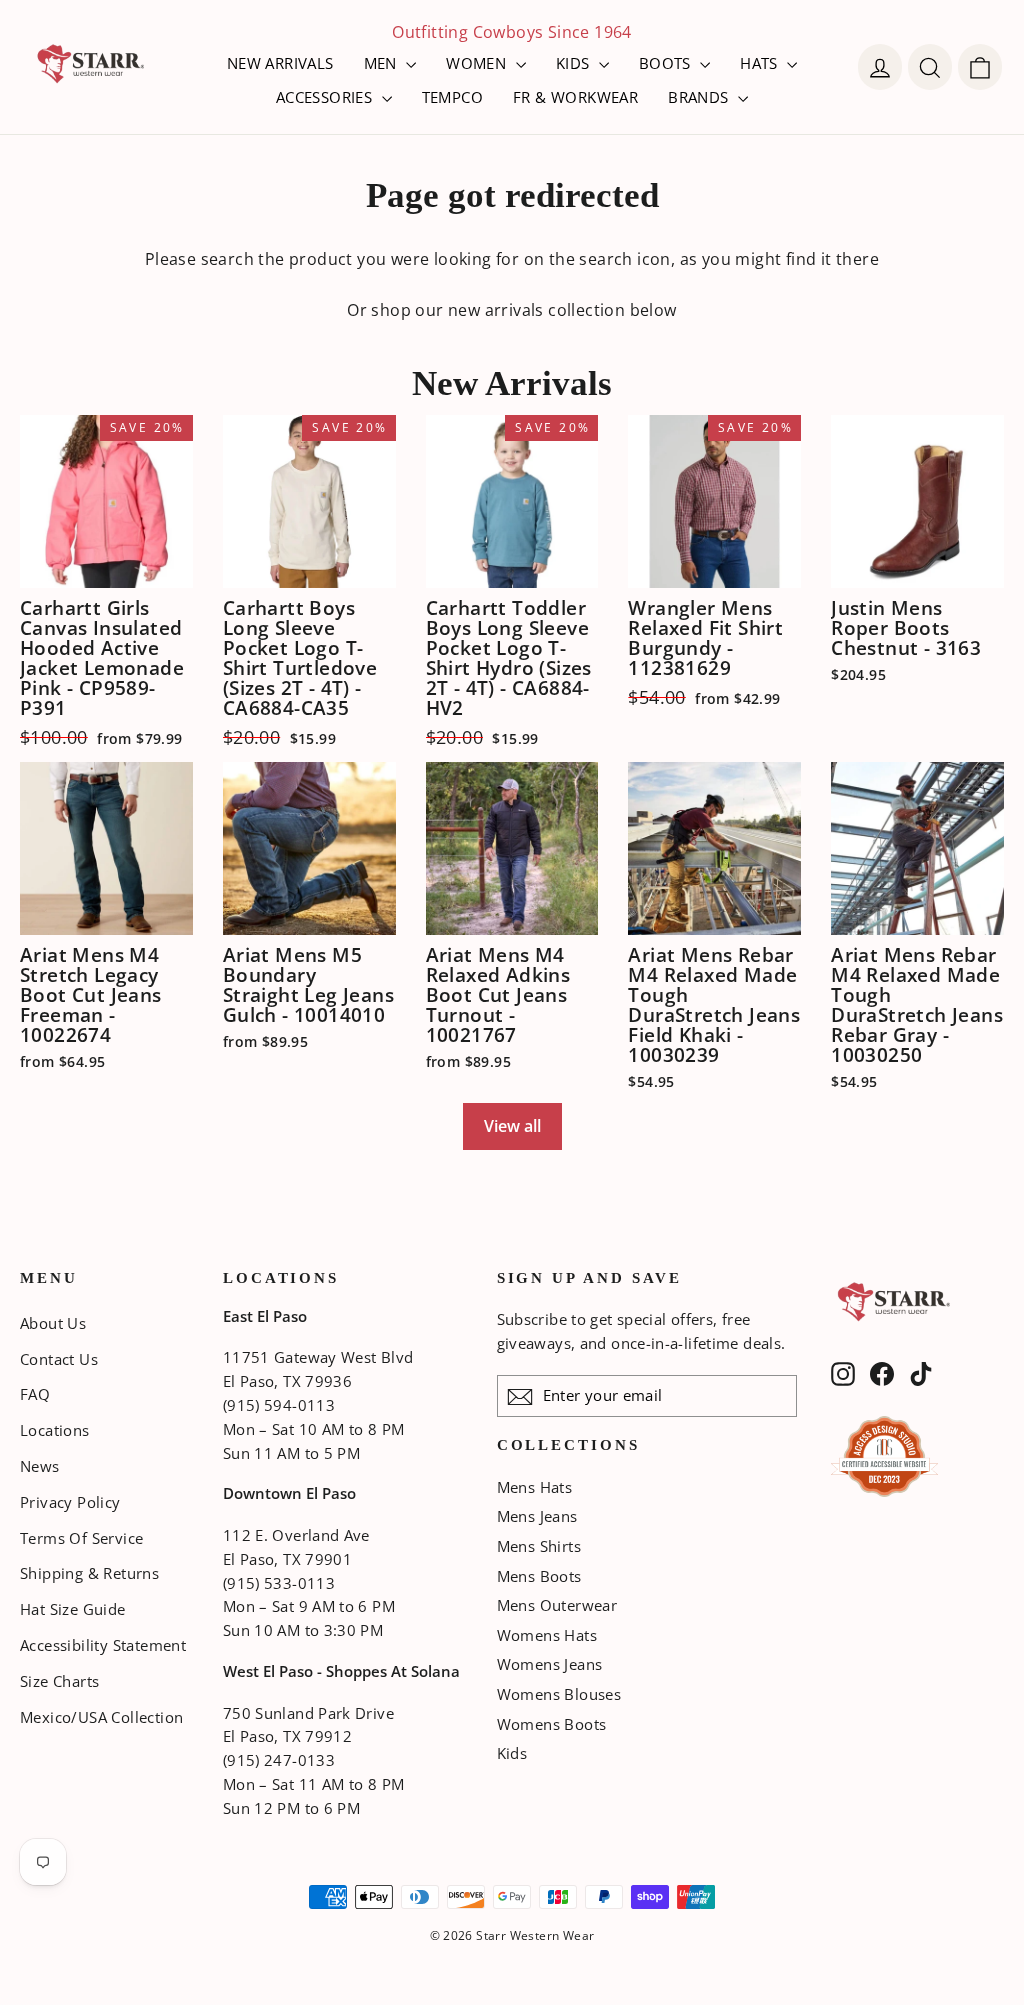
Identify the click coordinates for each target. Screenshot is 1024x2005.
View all (512, 1126)
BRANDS (700, 97)
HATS (761, 63)
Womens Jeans (550, 1664)
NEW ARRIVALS (280, 63)
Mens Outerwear (557, 1605)
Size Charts (59, 1681)
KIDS (575, 63)
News (40, 1466)
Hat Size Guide (73, 1609)
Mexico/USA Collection (101, 1717)
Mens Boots (539, 1576)
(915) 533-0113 (279, 1583)
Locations (55, 1430)
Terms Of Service (81, 1538)
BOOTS (667, 63)
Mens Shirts (539, 1546)
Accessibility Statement (103, 1645)
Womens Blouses (559, 1694)
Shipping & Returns (89, 1573)
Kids (512, 1753)
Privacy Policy (70, 1502)
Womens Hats (547, 1635)
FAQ (35, 1394)
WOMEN (478, 63)
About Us (53, 1323)
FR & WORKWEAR (575, 97)
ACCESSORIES (326, 97)
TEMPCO (452, 97)
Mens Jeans (537, 1516)
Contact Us (59, 1359)
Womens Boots (552, 1724)
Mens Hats (535, 1487)
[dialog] (980, 67)
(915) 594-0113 (279, 1405)
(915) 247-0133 (279, 1760)
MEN (383, 63)
